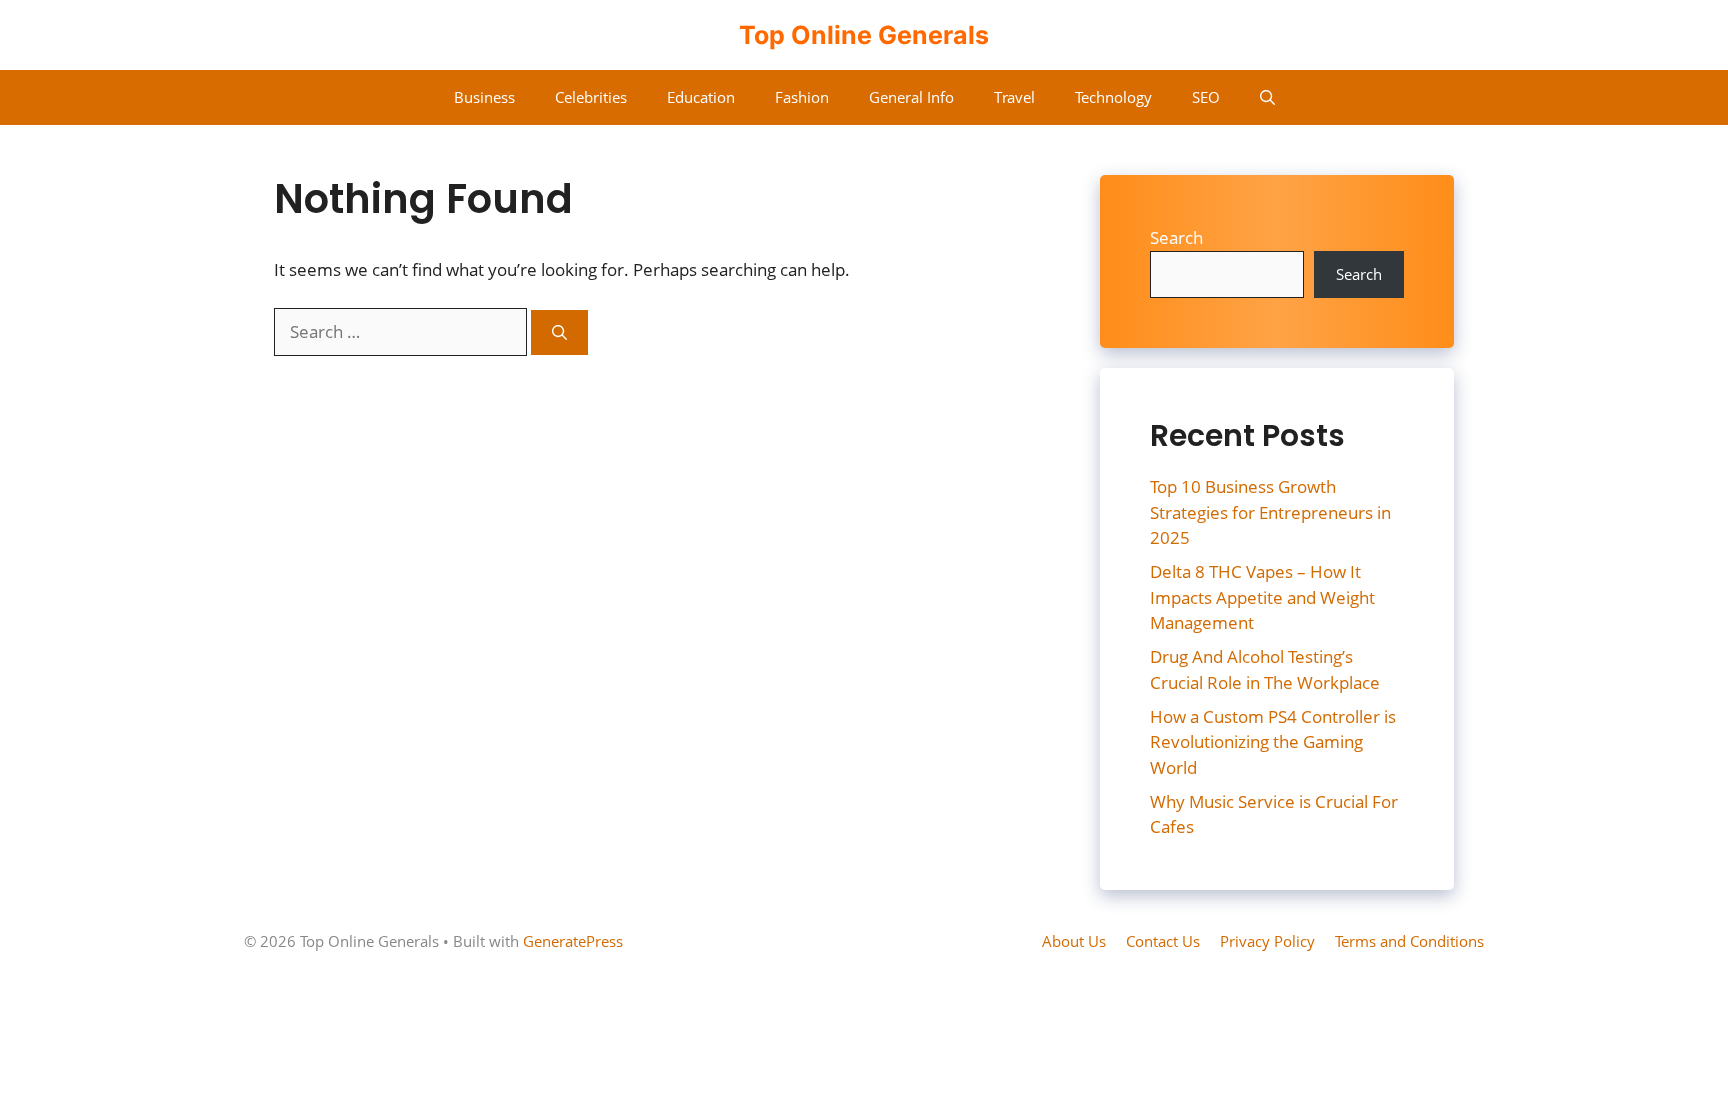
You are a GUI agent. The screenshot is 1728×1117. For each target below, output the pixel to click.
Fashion (802, 97)
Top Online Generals (864, 35)
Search (1176, 237)
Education (701, 97)
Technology (1113, 97)
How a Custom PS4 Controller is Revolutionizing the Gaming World (1273, 742)
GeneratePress (573, 941)
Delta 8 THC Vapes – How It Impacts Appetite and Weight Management (1262, 597)
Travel (1014, 97)
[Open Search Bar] (1267, 97)
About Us (1074, 941)
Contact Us (1163, 941)
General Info (911, 97)
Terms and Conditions (1409, 941)
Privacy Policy (1267, 941)
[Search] (559, 332)
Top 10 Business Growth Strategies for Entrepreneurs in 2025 (1270, 512)
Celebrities (591, 97)
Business (484, 97)
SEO (1206, 97)
